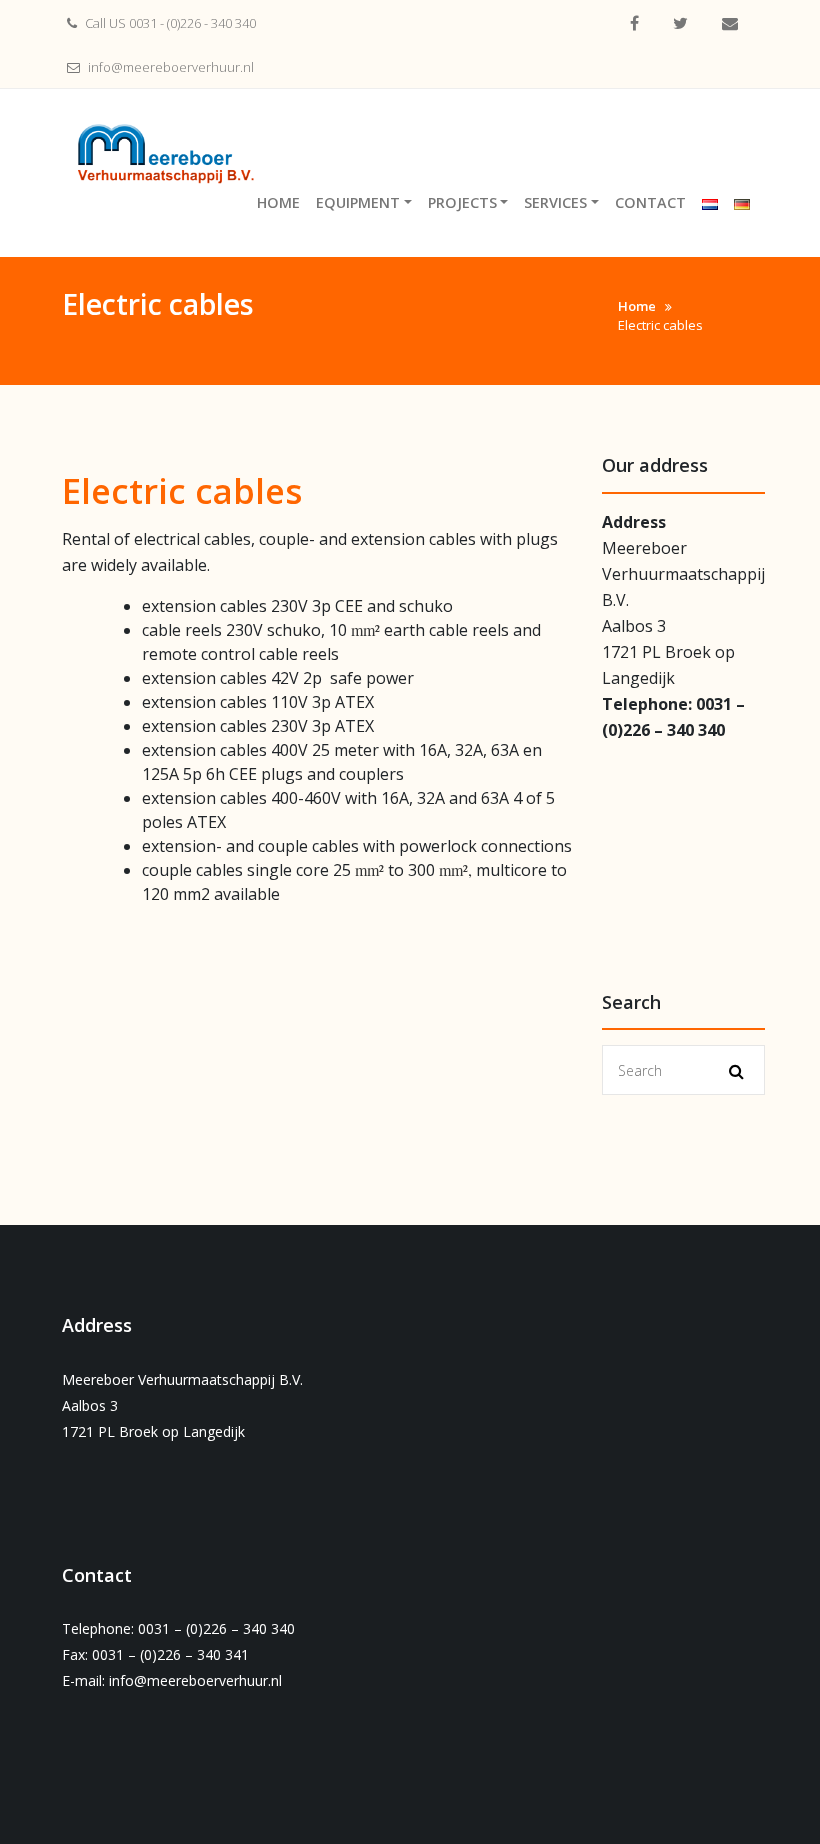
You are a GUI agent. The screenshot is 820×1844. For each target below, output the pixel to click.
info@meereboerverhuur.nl (169, 67)
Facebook (634, 24)
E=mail (730, 24)
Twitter (680, 24)
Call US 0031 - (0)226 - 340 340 (169, 23)
